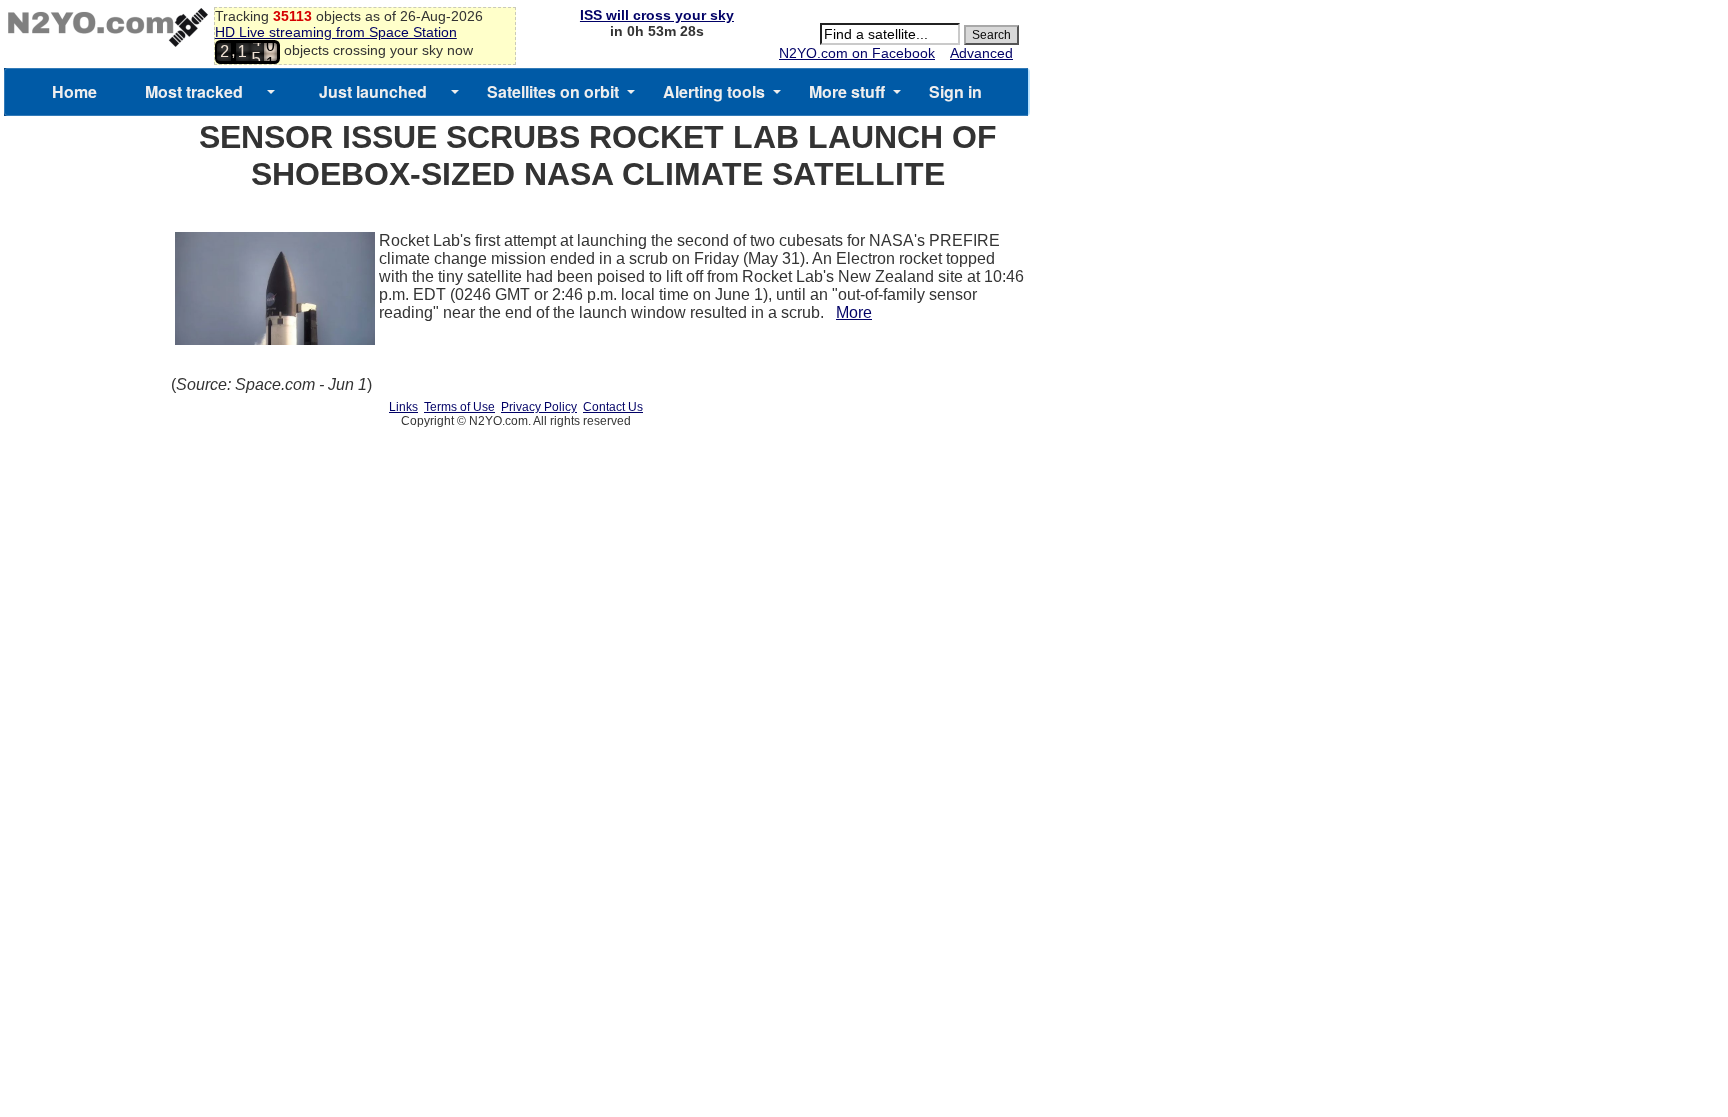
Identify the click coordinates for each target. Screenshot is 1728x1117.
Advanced (981, 53)
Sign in (955, 91)
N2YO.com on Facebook (857, 53)
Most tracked (194, 91)
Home (74, 91)
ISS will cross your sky (657, 15)
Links (403, 407)
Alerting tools (714, 91)
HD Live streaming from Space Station (336, 32)
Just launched (373, 91)
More (854, 312)
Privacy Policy (539, 407)
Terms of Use (459, 407)
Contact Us (613, 407)
